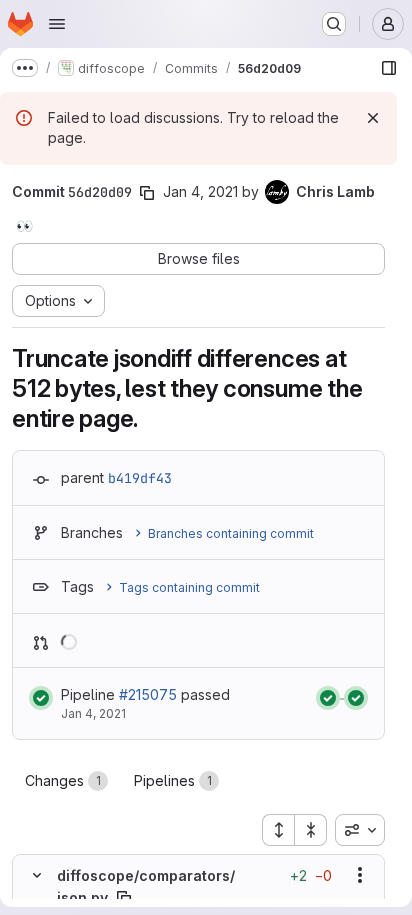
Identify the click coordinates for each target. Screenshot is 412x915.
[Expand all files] (278, 830)
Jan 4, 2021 (200, 191)
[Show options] (360, 875)
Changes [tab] (63, 780)
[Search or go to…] (334, 24)
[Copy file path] (124, 898)
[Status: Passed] (41, 698)
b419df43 (140, 478)
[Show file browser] (389, 68)
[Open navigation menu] (57, 24)
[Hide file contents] (37, 875)
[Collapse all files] (311, 830)
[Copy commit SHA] (147, 193)
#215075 (148, 694)
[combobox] (360, 830)
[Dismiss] (373, 118)
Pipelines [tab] (173, 780)
